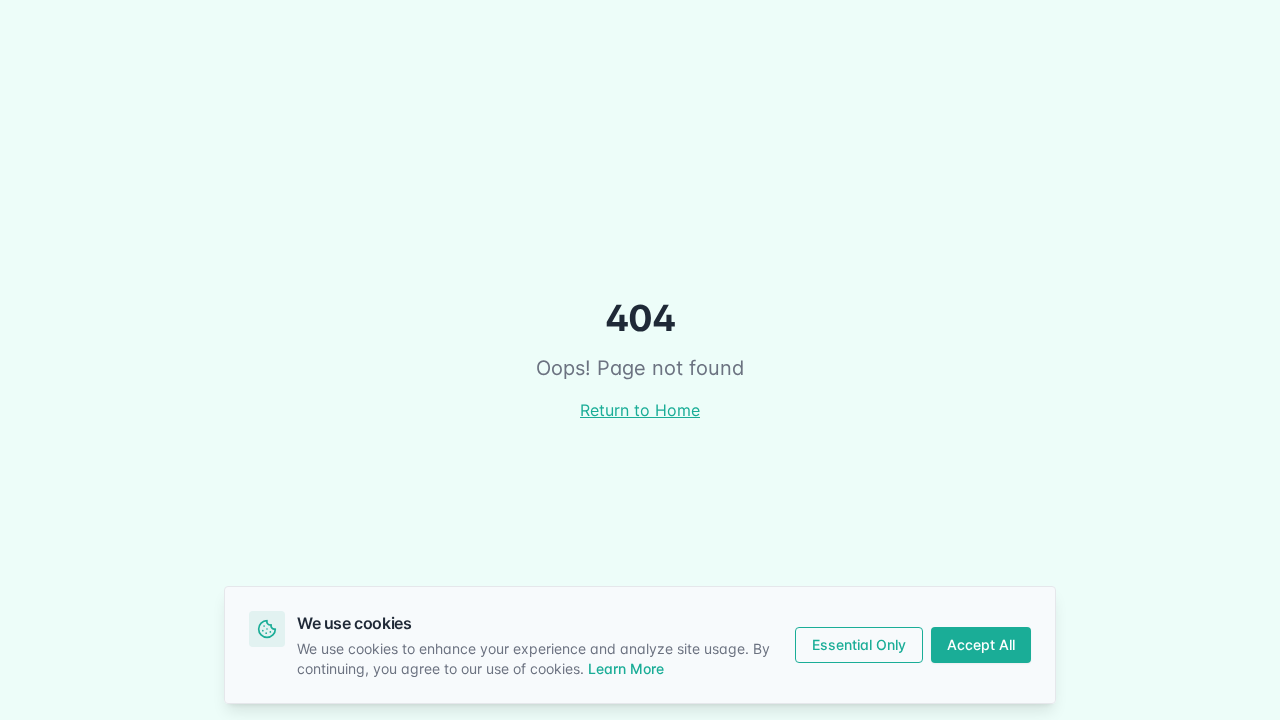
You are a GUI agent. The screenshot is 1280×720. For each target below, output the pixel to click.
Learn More (626, 668)
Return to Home (640, 410)
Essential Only (859, 644)
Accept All (981, 644)
